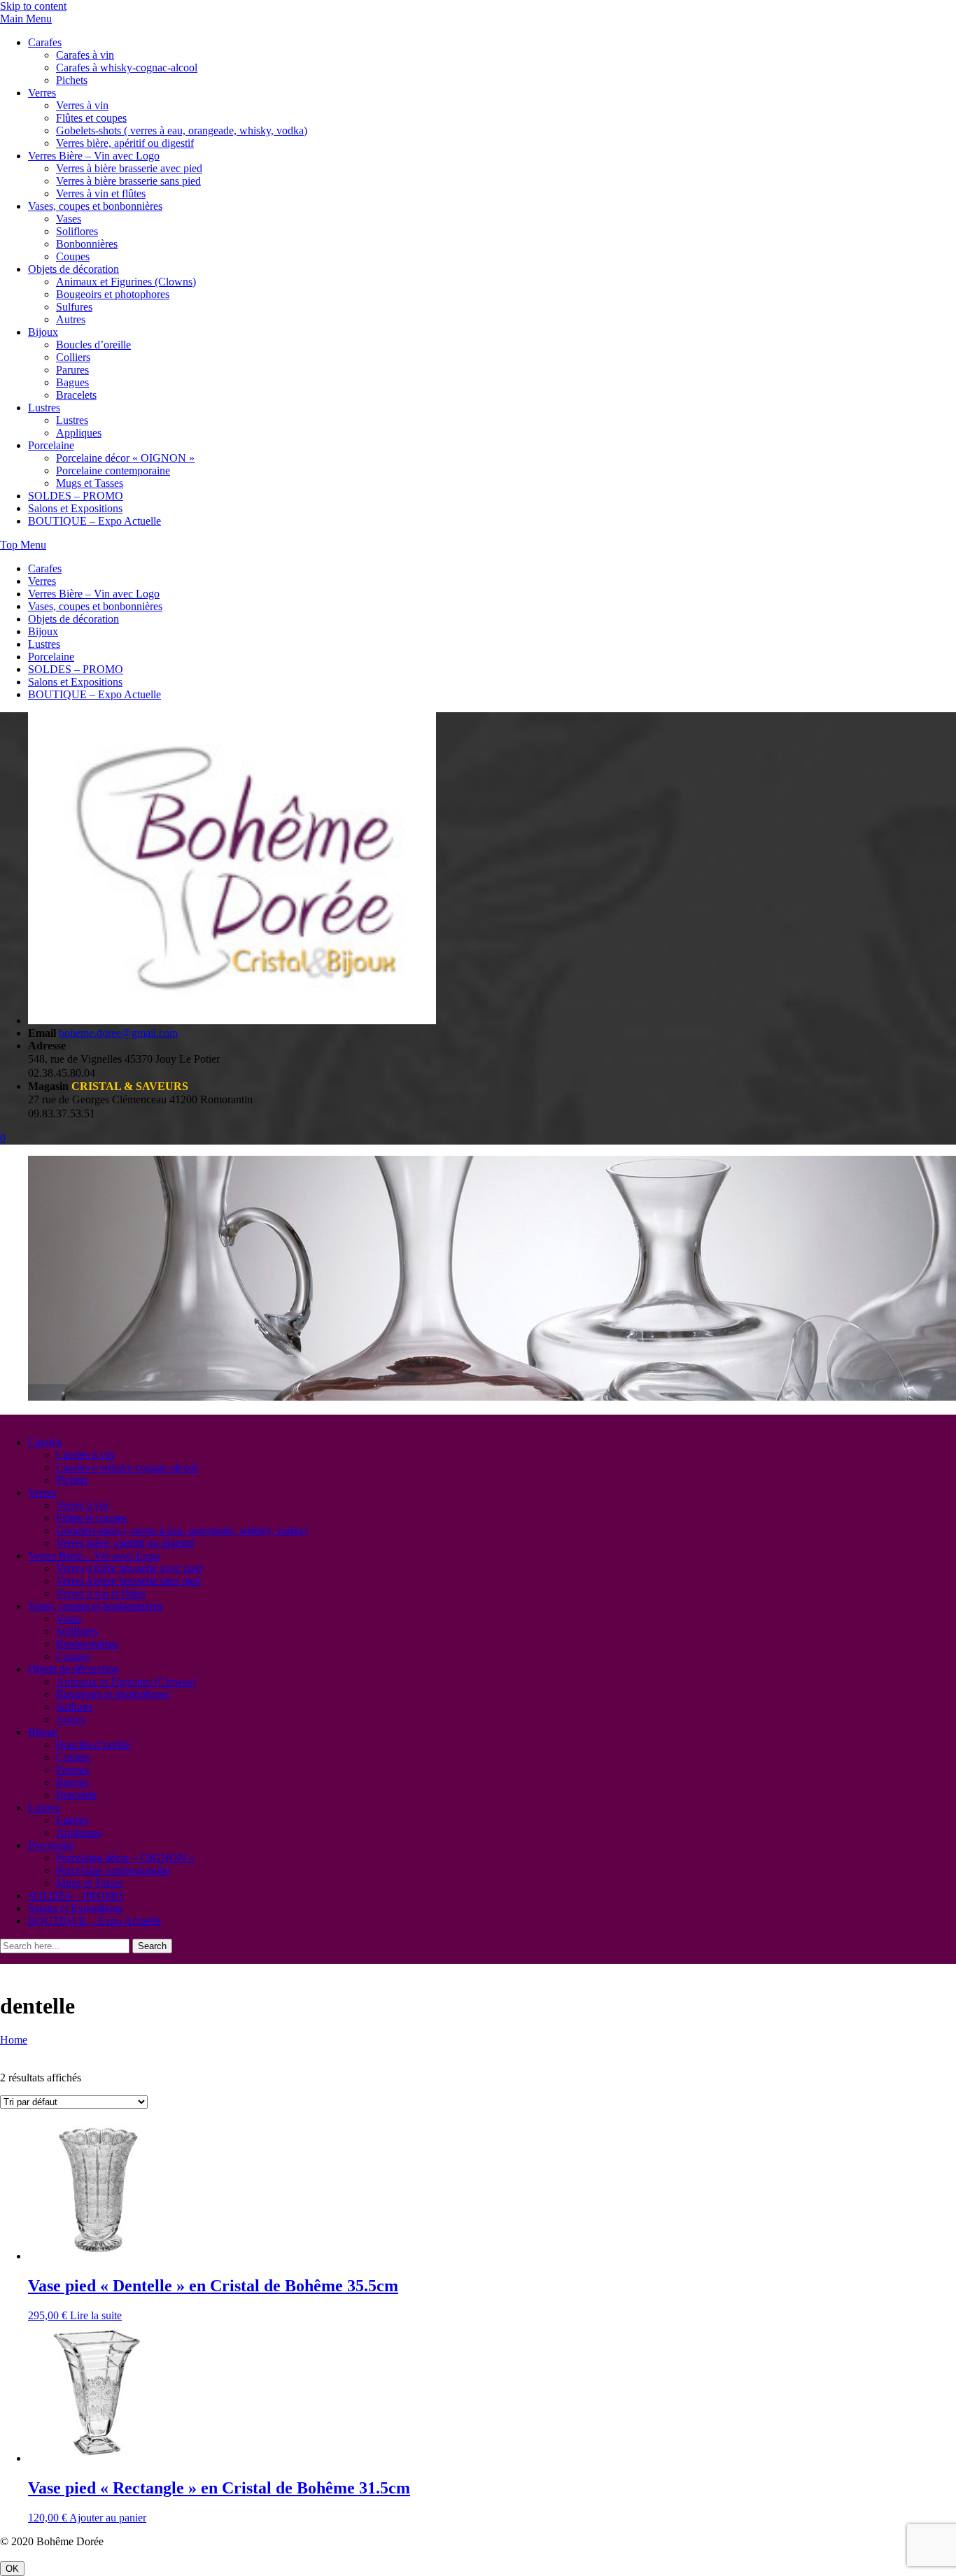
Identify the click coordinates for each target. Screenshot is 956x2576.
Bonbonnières (87, 244)
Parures (72, 370)
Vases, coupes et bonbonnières (95, 206)
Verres (42, 93)
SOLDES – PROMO (76, 496)
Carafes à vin (85, 55)
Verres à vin (82, 105)
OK (12, 2569)
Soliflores (77, 231)
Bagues (72, 382)
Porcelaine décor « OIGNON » (125, 458)
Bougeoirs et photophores (113, 294)
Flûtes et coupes (91, 118)
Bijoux (43, 332)
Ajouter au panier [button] (108, 2518)
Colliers (73, 357)
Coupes (73, 256)
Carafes (45, 42)
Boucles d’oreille (93, 345)
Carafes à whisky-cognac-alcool (127, 68)
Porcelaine (51, 445)
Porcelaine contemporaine (113, 470)
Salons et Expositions (75, 508)
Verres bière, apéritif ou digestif (125, 143)
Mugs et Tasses (90, 483)
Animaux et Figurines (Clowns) (126, 282)
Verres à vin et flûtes (101, 193)
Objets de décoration (73, 269)
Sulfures (74, 307)
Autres (71, 319)
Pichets (72, 80)
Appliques (79, 433)
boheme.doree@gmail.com (118, 1033)
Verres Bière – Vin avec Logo (94, 156)
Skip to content (33, 6)
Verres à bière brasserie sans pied (128, 181)
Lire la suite (96, 2315)
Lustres (44, 408)
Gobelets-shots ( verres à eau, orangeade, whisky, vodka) (182, 130)
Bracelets (76, 395)
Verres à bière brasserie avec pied (129, 168)
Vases (69, 219)
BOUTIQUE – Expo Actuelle (94, 521)
